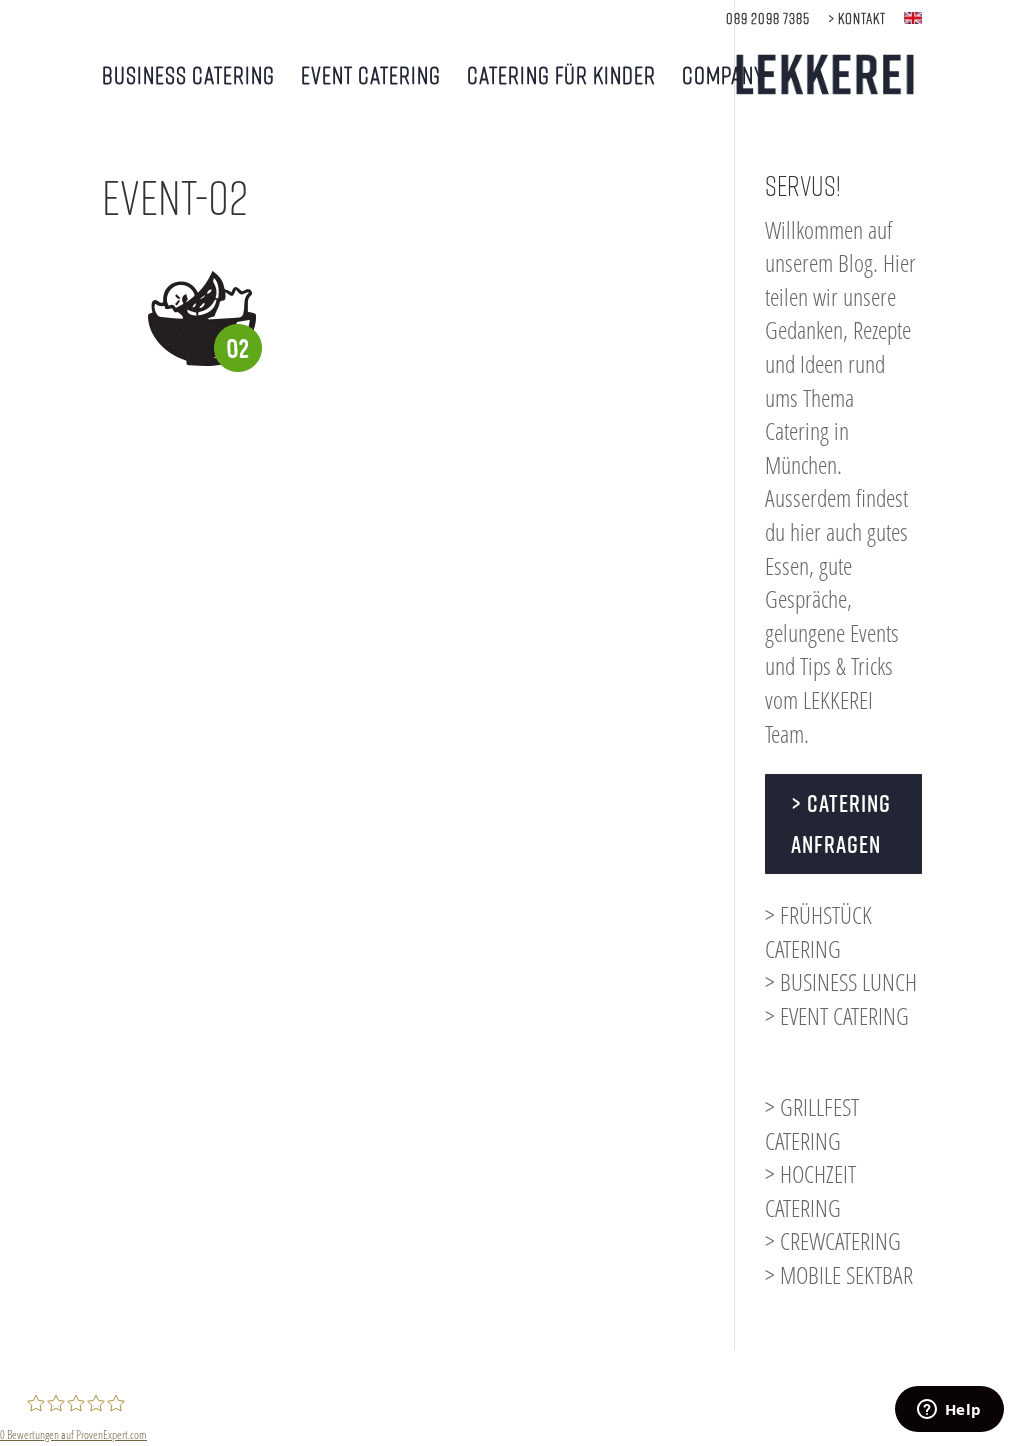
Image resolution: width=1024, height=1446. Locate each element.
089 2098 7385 (768, 18)
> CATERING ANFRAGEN (841, 823)
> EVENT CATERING (837, 1015)
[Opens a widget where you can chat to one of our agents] (949, 1411)
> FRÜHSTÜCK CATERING (818, 931)
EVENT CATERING (371, 77)
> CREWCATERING (833, 1240)
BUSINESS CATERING (188, 77)
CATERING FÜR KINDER (561, 77)
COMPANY (723, 77)
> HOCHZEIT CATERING (810, 1190)
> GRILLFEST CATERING (812, 1123)
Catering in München (807, 447)
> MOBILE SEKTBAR (839, 1274)
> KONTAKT (857, 18)
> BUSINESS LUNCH (841, 981)
